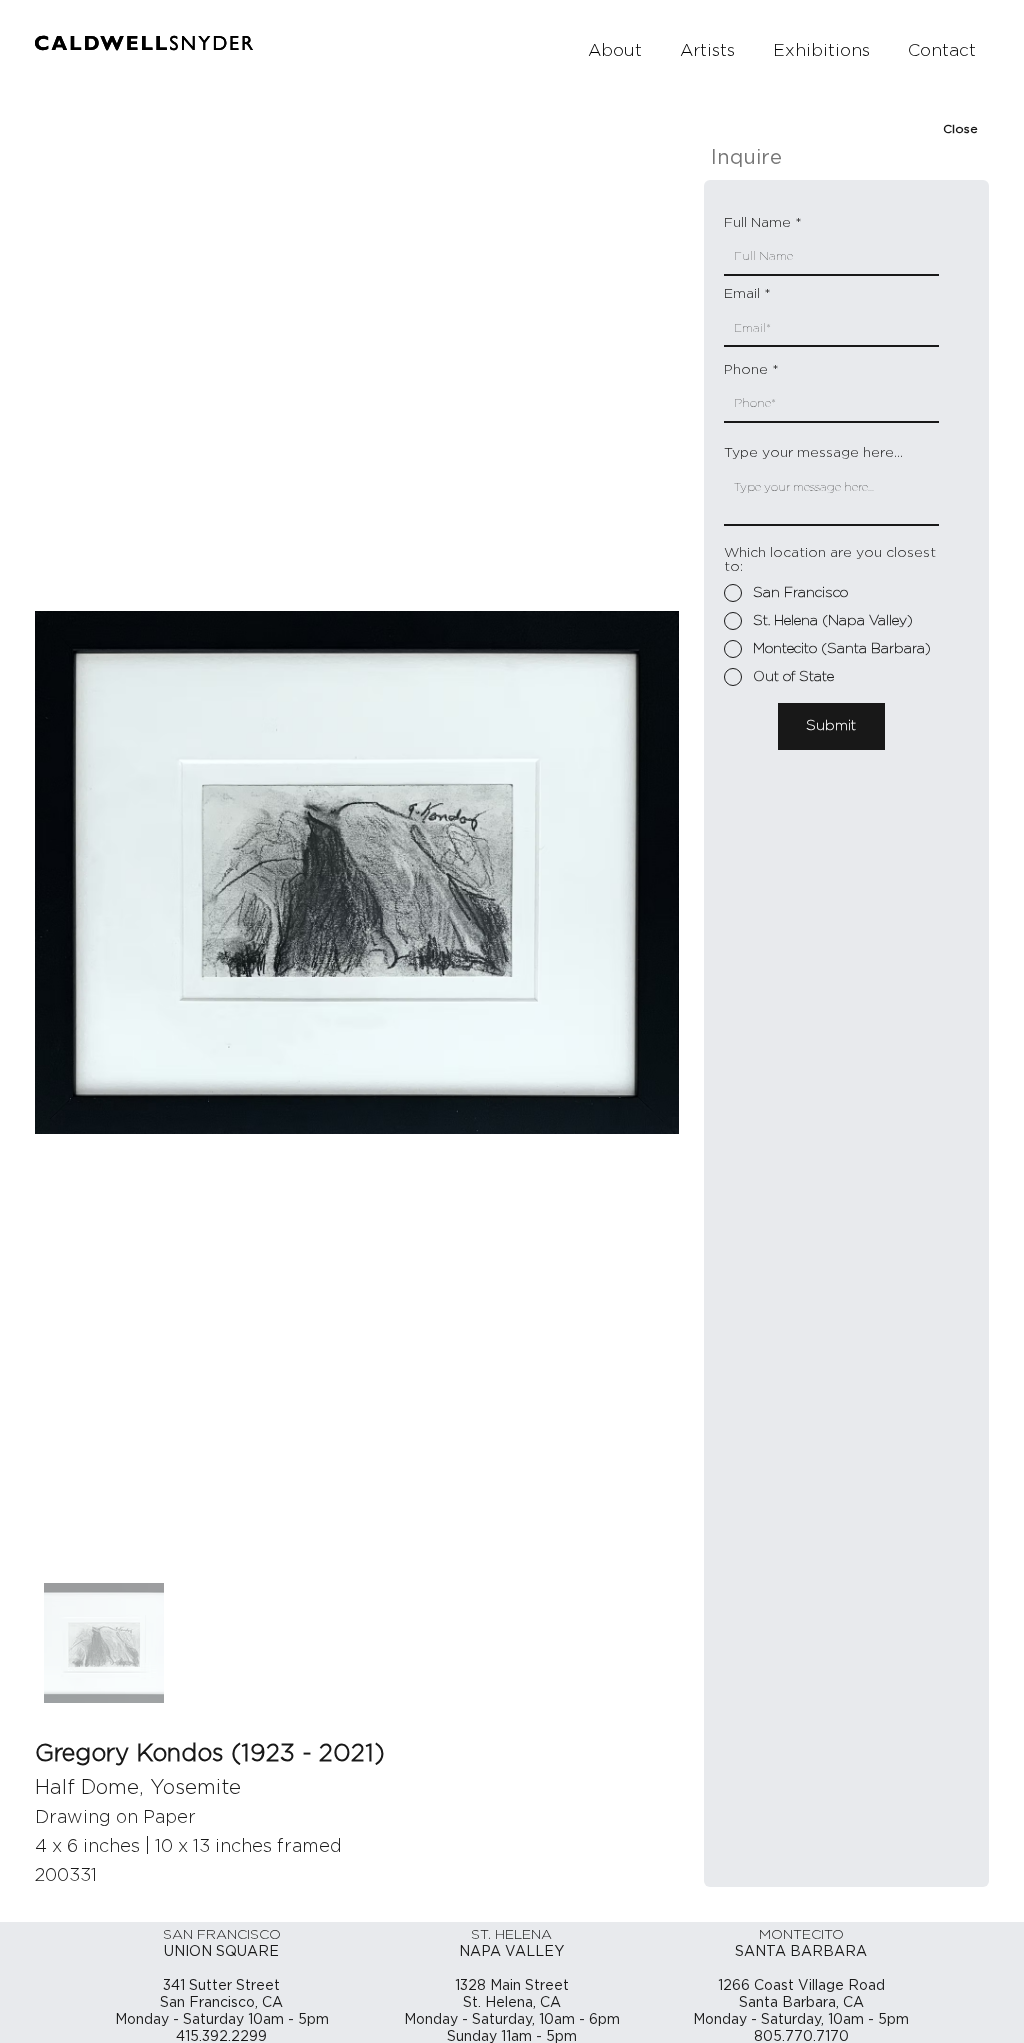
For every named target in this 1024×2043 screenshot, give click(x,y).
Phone (746, 370)
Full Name (757, 223)
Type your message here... (813, 453)
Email (742, 294)
